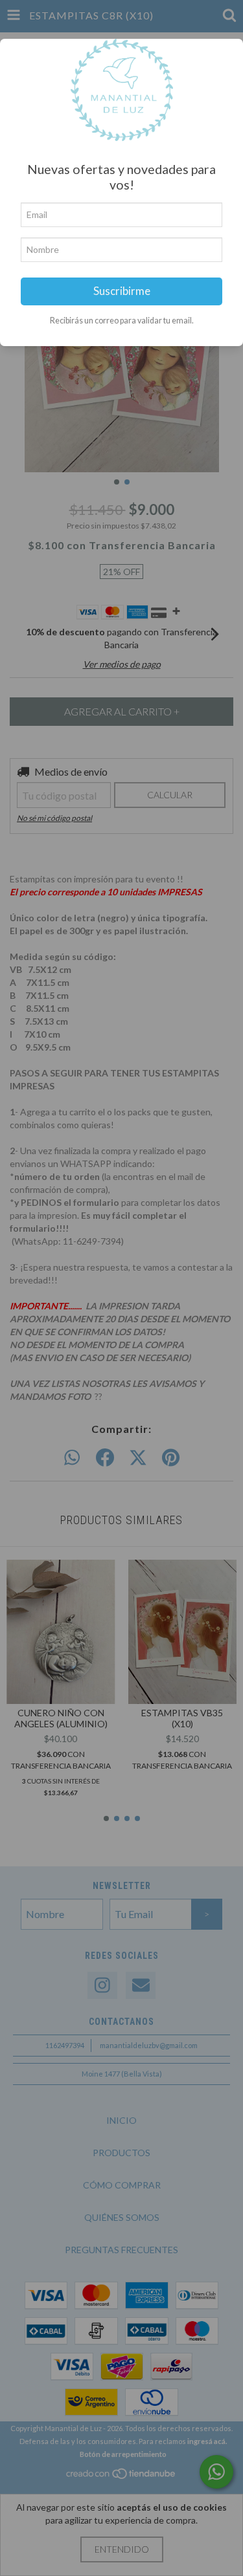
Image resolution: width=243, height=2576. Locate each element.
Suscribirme (122, 291)
